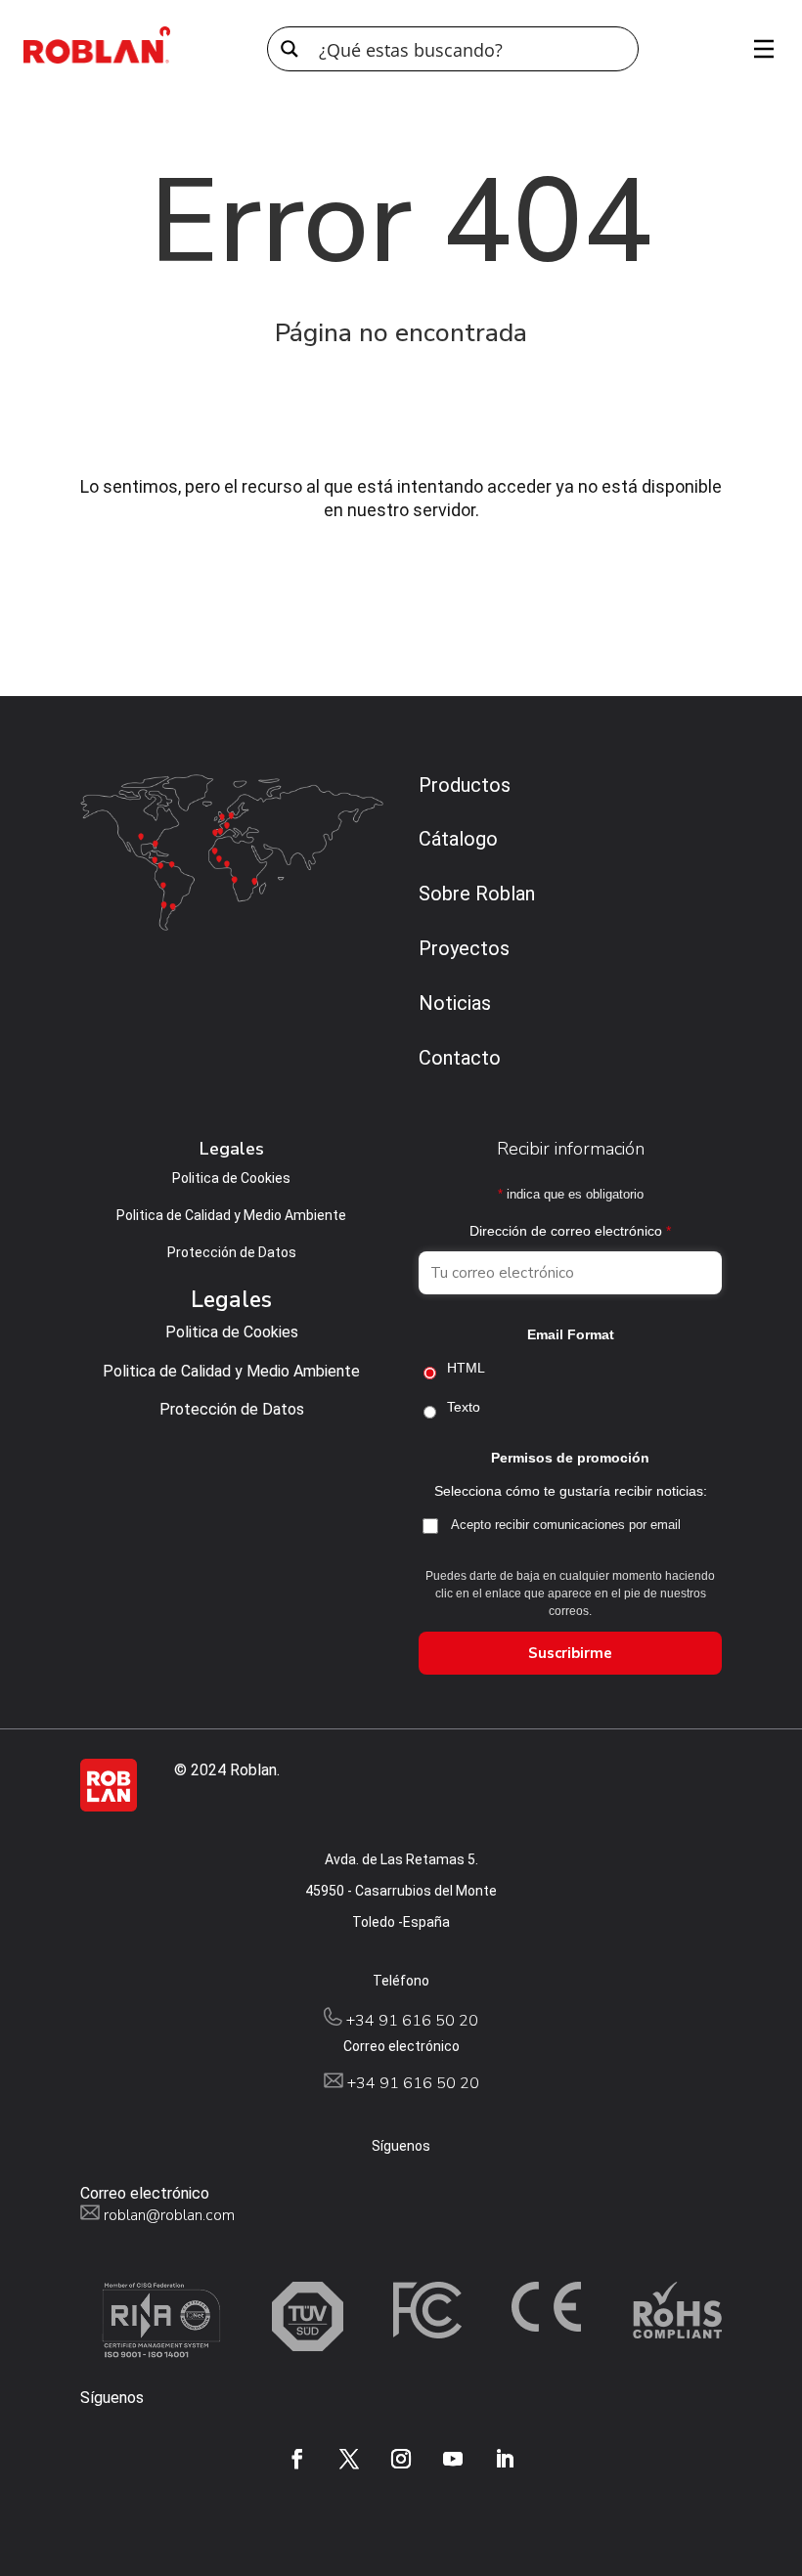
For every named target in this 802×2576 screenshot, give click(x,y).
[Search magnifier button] (290, 49)
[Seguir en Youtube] (453, 2459)
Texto (464, 1407)
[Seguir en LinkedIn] (505, 2459)
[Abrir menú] (757, 49)
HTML (466, 1368)
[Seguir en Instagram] (401, 2459)
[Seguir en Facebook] (297, 2459)
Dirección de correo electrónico (570, 1231)
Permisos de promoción (570, 1458)
